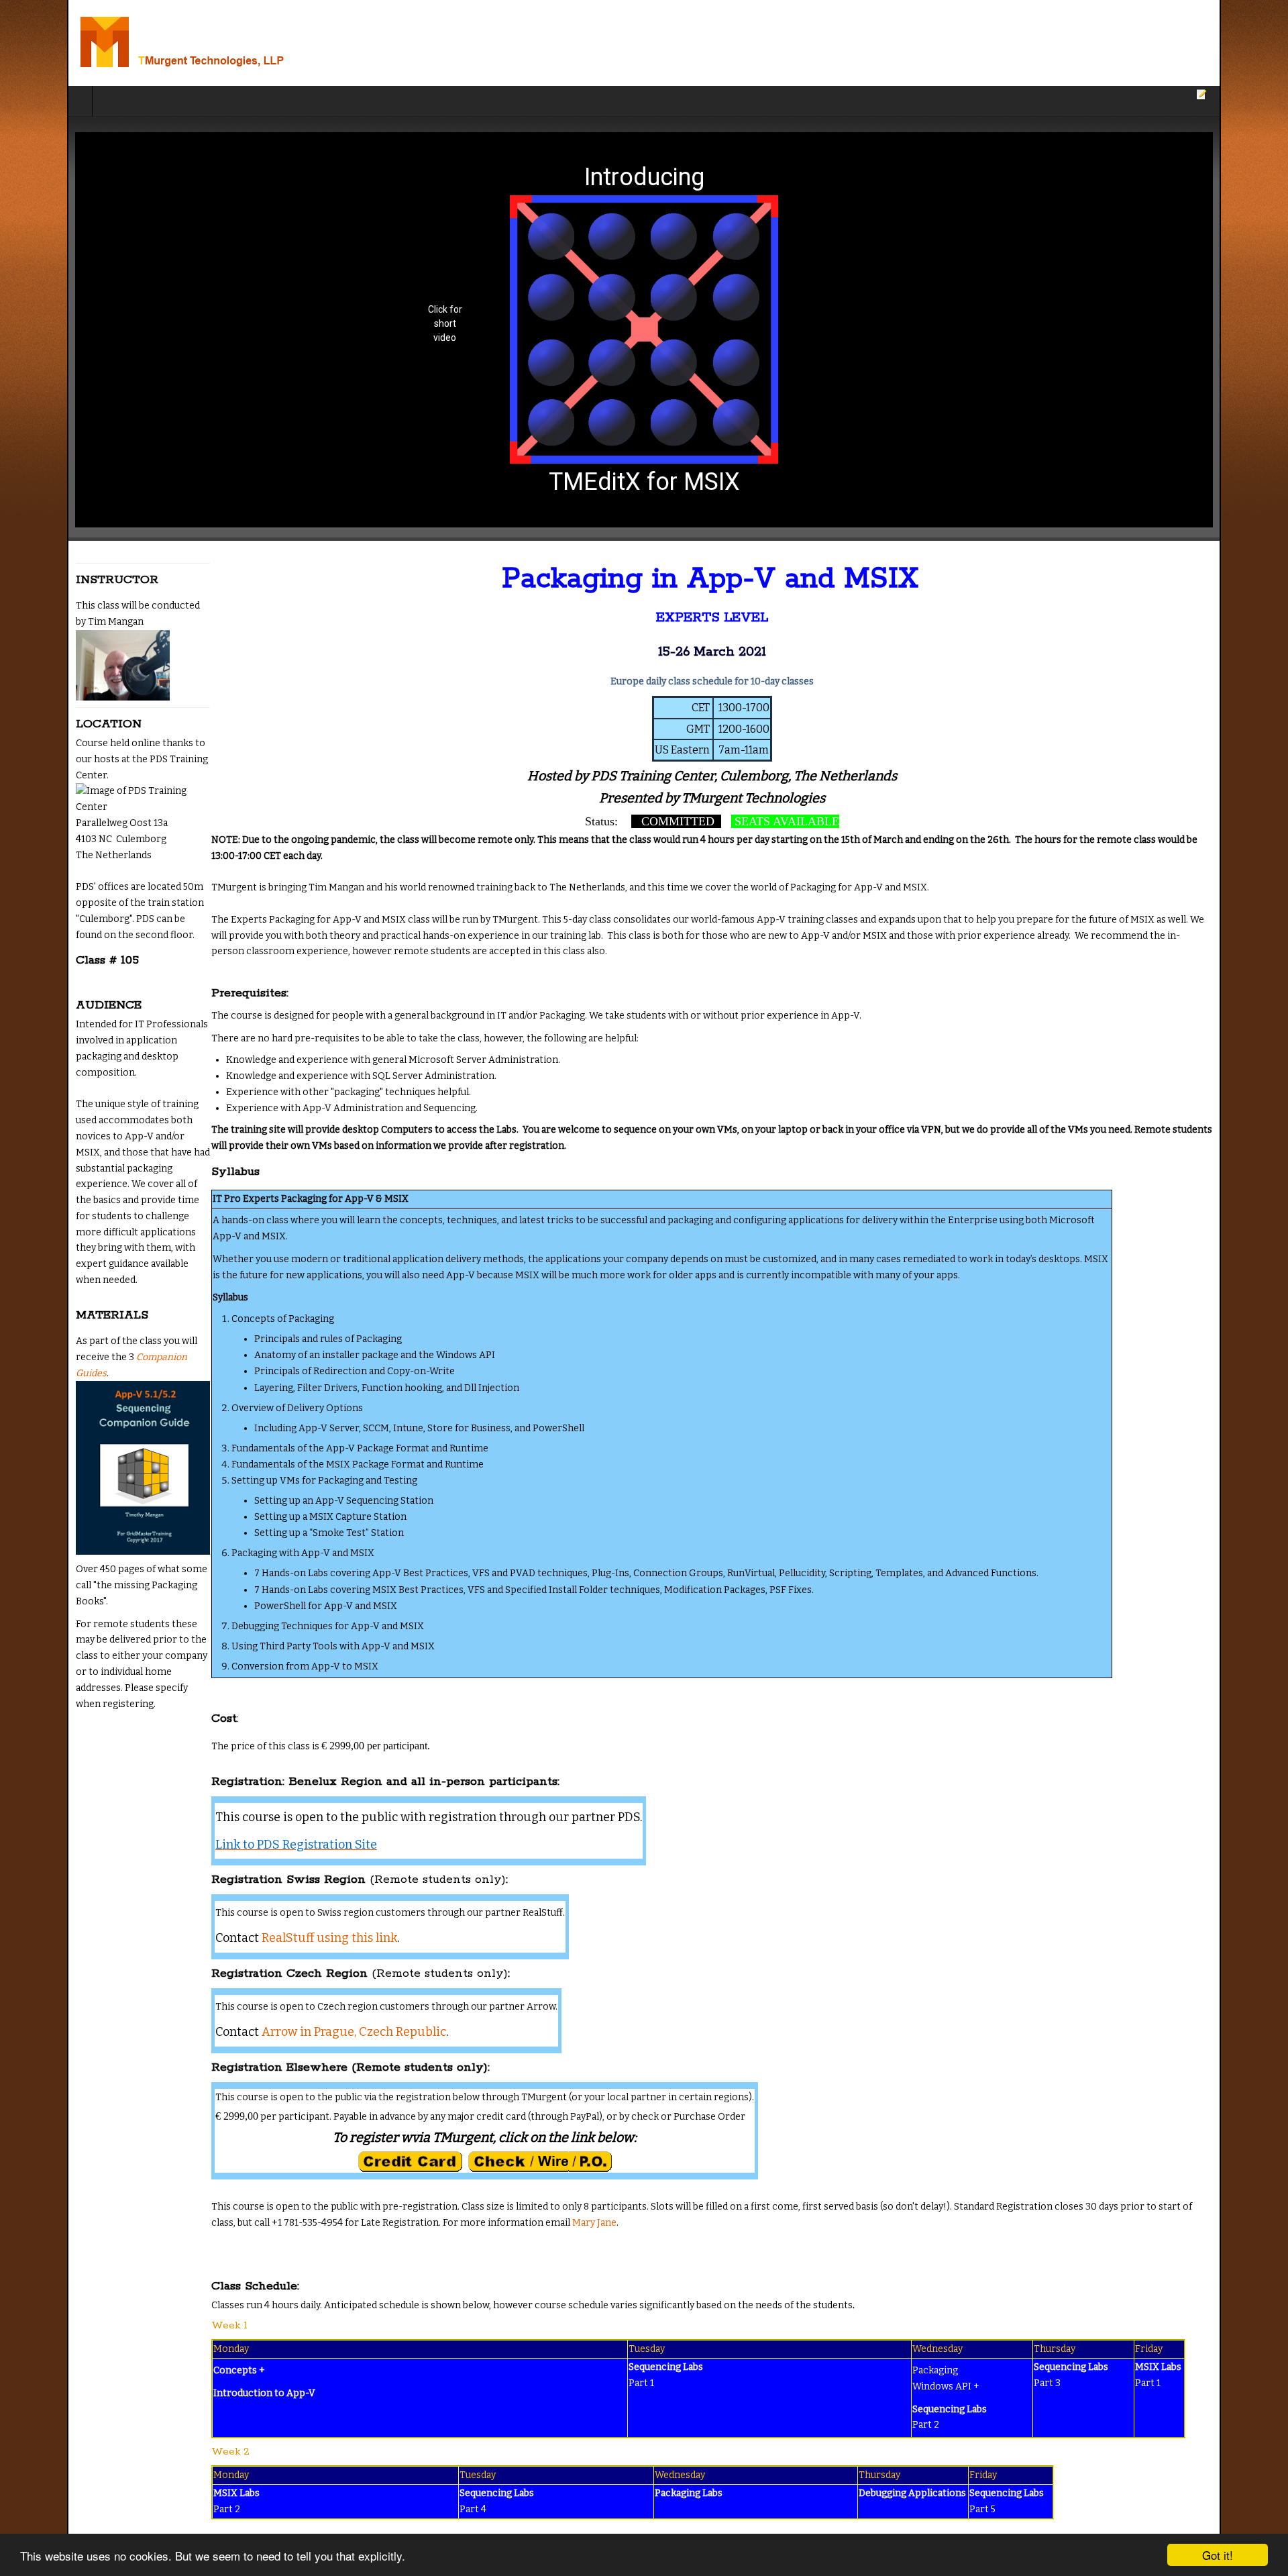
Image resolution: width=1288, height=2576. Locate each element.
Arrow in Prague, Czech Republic (287, 2000)
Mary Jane (378, 2191)
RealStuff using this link (262, 1906)
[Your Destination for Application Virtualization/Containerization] (173, 43)
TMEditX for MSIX (644, 482)
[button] (644, 330)
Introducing (644, 177)
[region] (644, 330)
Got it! (1218, 2555)
